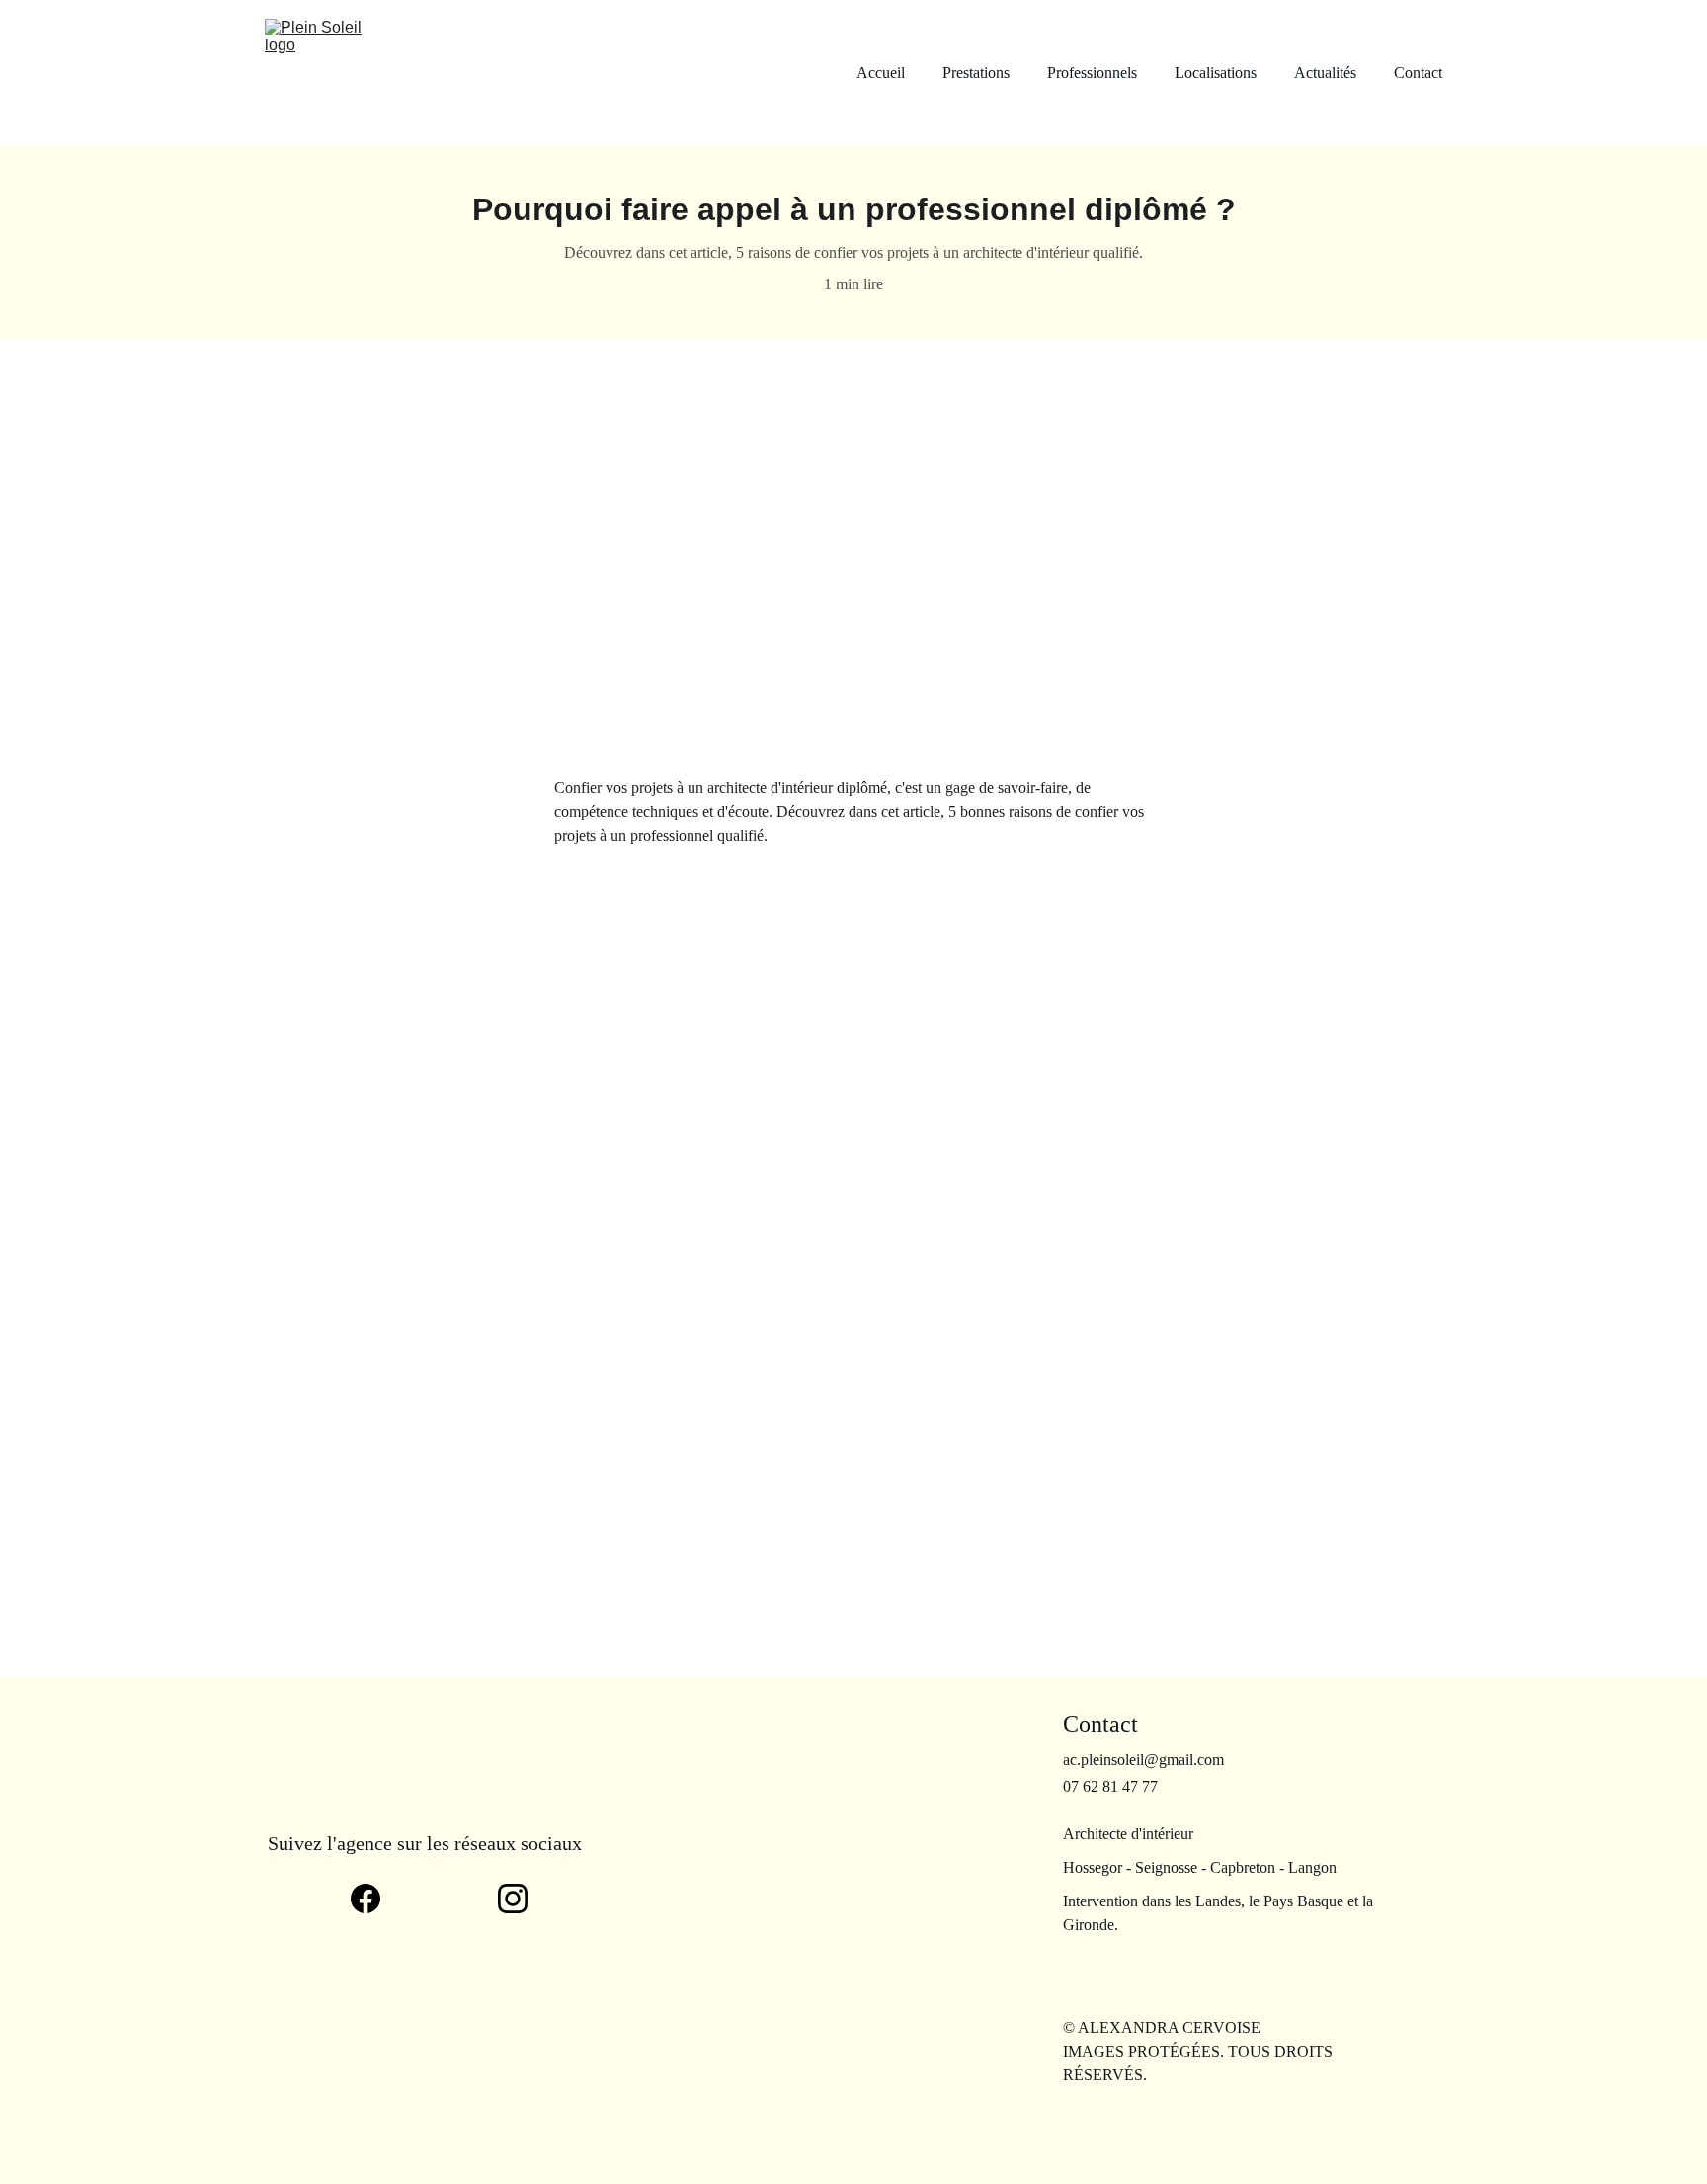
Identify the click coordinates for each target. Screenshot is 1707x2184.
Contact (1418, 73)
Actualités (1325, 73)
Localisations (1216, 73)
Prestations (976, 73)
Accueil (881, 73)
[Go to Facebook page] (375, 1899)
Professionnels (1092, 73)
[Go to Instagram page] (513, 1899)
